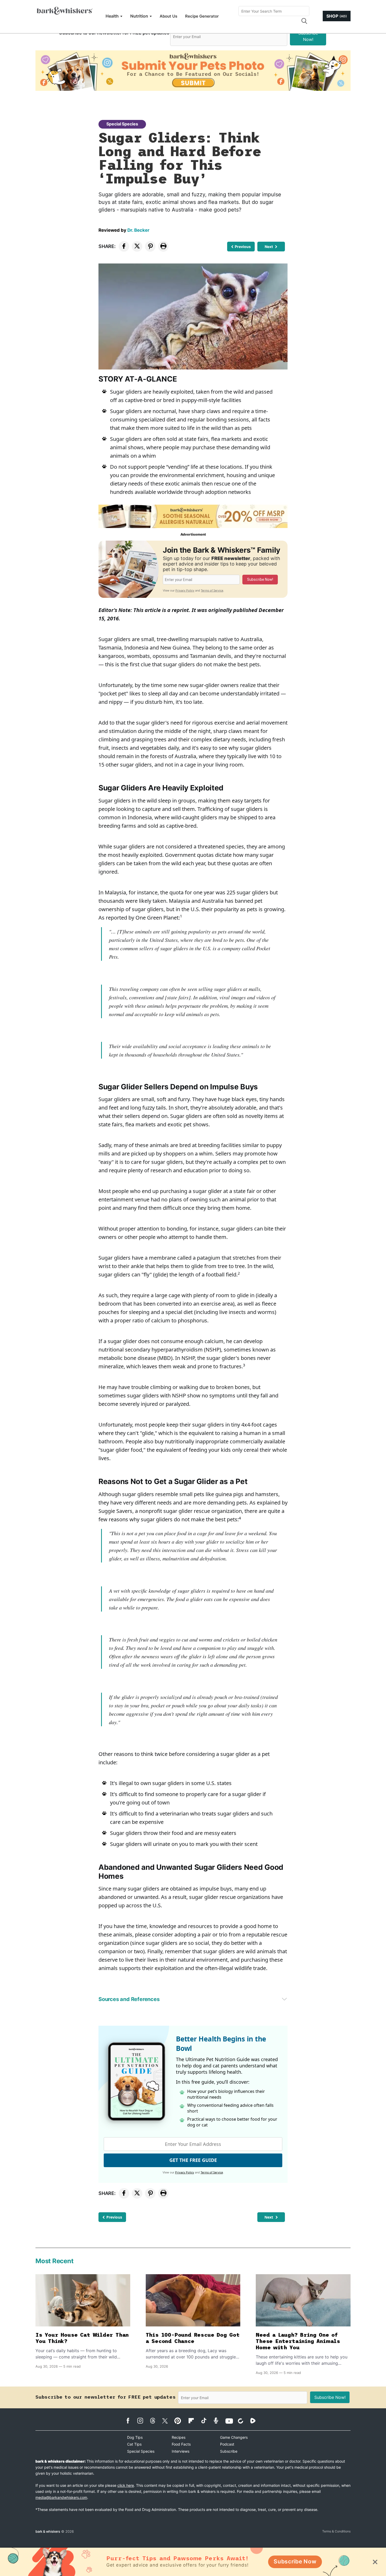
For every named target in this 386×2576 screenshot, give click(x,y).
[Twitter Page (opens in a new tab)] (168, 2420)
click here (126, 2485)
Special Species (122, 124)
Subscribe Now (295, 2561)
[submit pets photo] (193, 71)
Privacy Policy (185, 590)
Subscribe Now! (308, 36)
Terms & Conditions (336, 2531)
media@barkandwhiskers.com (61, 2497)
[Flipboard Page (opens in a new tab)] (194, 2421)
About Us (168, 16)
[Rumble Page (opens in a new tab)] (256, 2421)
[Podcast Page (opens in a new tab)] (219, 2421)
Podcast (227, 2444)
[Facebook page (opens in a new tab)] (131, 2421)
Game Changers (234, 2437)
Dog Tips (135, 2437)
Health (112, 16)
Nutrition (139, 16)
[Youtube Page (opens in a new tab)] (231, 2421)
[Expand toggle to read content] (284, 1999)
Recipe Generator (202, 16)
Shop (337, 16)
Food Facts (181, 2444)
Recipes (179, 2437)
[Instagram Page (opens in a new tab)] (143, 2421)
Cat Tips (134, 2444)
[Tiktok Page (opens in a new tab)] (206, 2420)
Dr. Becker (138, 230)
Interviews (181, 2451)
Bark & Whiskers (48, 2531)
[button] (304, 21)
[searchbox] (274, 11)
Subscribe (229, 2451)
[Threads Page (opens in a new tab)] (155, 2421)
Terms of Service (212, 590)
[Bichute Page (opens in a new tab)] (243, 2421)
